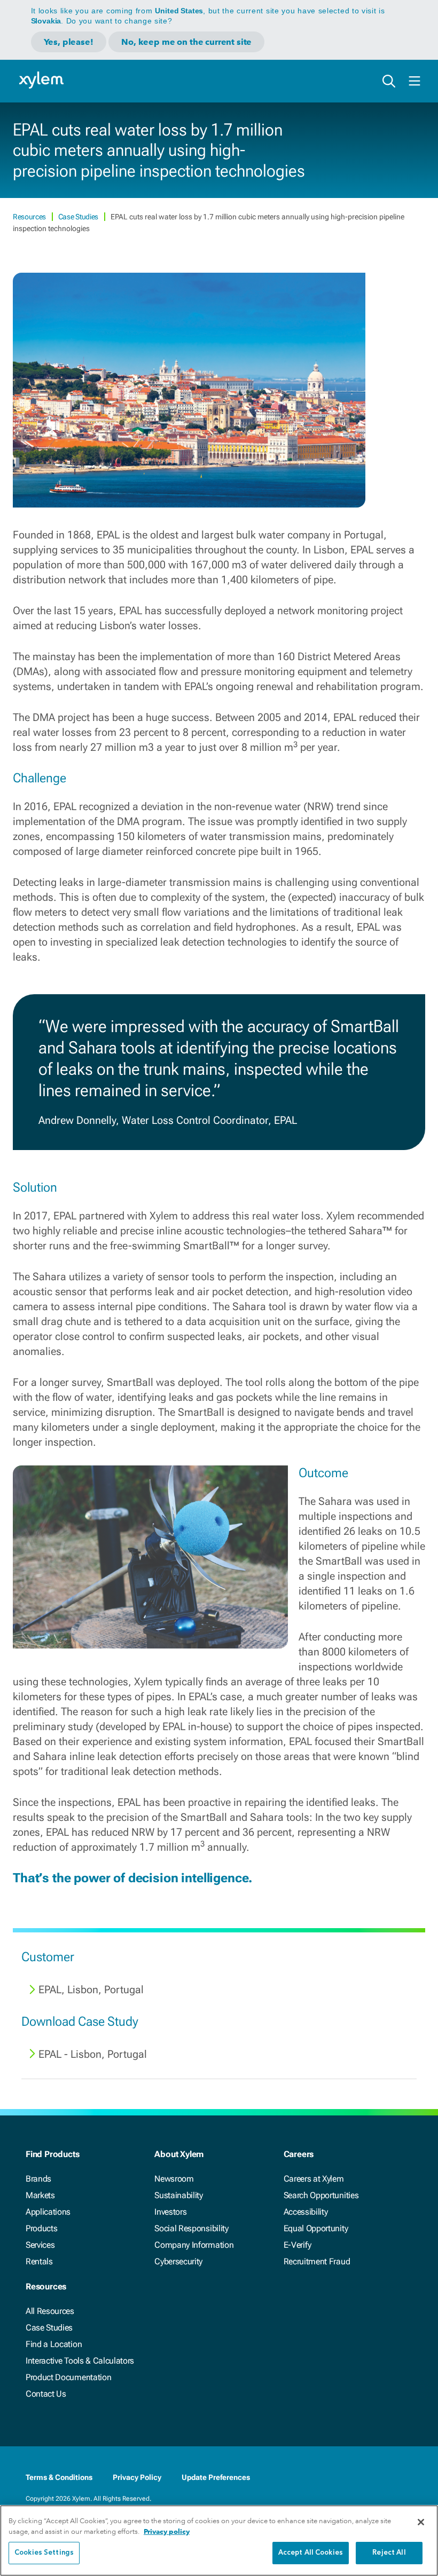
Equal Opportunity (316, 2228)
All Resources (50, 2311)
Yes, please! (69, 42)
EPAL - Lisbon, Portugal (93, 2054)
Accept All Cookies (311, 2553)
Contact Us (46, 2394)
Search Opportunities (321, 2195)
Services (40, 2245)
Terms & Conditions (59, 2477)
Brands (38, 2179)
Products (41, 2228)
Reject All (389, 2553)
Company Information (194, 2245)
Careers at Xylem (314, 2179)
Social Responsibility (191, 2228)
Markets (40, 2195)
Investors (170, 2212)
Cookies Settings (44, 2553)
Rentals (39, 2261)
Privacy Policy (137, 2477)
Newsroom (174, 2179)
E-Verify (298, 2245)
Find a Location (54, 2344)
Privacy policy (167, 2531)
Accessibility (306, 2212)
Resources (30, 217)
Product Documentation (68, 2377)
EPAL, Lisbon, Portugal (91, 1990)
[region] (219, 2541)
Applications (48, 2212)
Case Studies (79, 217)
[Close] (421, 2522)
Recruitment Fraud (317, 2261)
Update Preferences (216, 2477)
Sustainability (179, 2195)
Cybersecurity (178, 2261)
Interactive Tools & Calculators (80, 2361)
